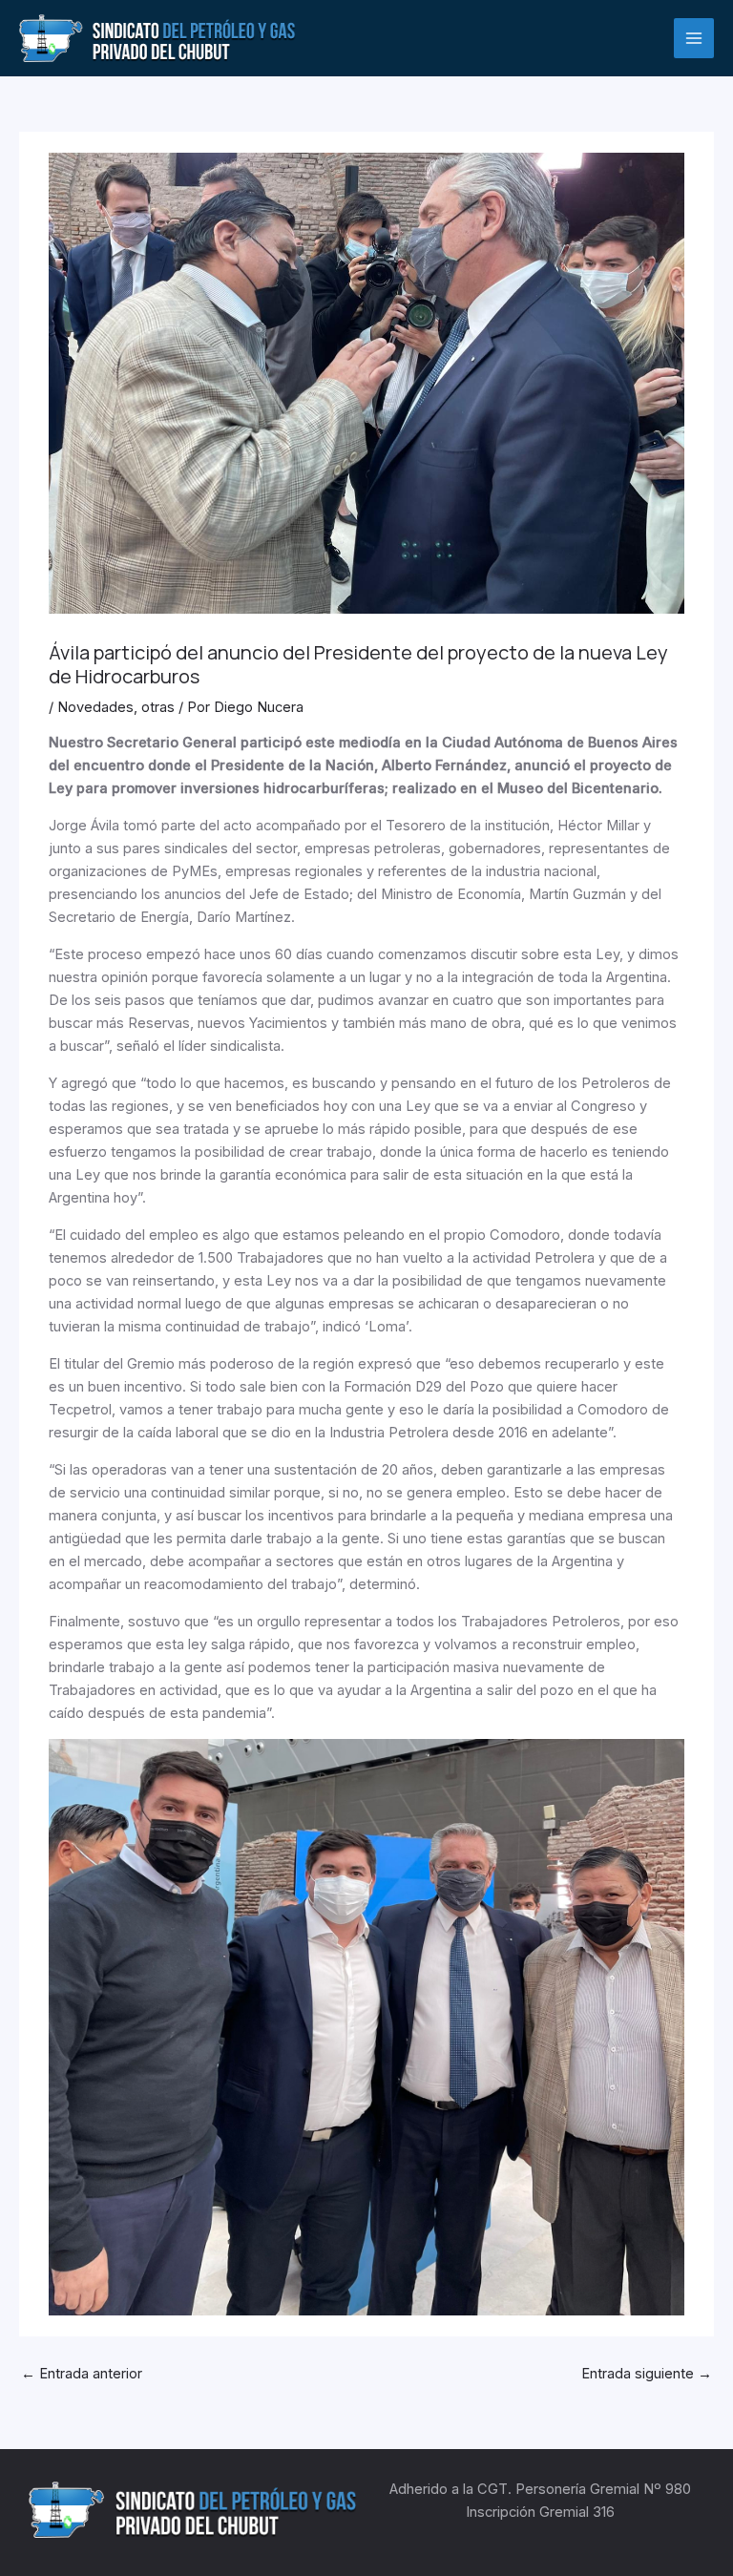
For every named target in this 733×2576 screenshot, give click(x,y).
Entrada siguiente (647, 2374)
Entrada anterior (82, 2374)
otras (158, 707)
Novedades (95, 707)
